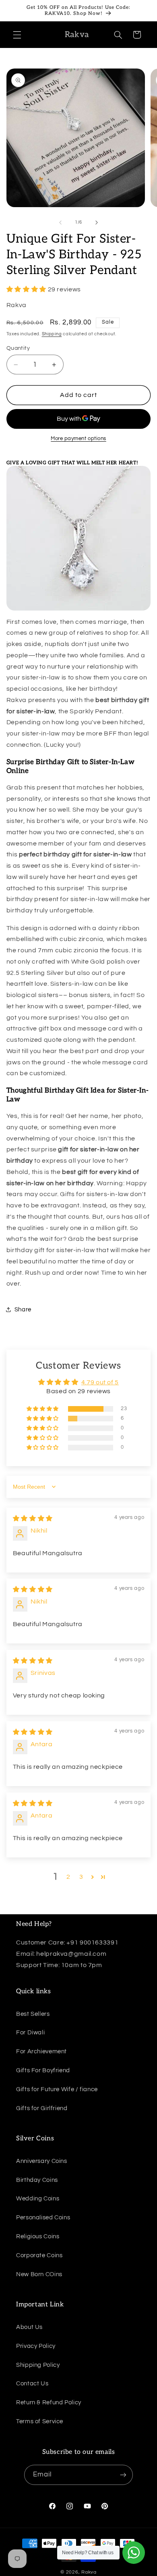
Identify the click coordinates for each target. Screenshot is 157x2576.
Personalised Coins (43, 2218)
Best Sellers (33, 2014)
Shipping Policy (38, 2365)
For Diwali (30, 2033)
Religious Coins (38, 2236)
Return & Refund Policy (49, 2403)
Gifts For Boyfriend (43, 2070)
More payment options (78, 439)
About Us (29, 2327)
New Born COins (39, 2274)
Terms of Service (40, 2421)
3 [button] (81, 1877)
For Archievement (41, 2051)
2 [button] (68, 1877)
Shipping (52, 334)
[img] (33, 1519)
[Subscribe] (123, 2475)
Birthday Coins (37, 2180)
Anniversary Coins (42, 2161)
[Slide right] (97, 222)
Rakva (89, 2572)
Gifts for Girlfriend (42, 2108)
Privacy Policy (36, 2346)
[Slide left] (60, 222)
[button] (17, 35)
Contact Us (32, 2384)
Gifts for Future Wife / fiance (57, 2089)
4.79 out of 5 (100, 1382)
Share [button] (23, 1310)
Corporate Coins (39, 2255)
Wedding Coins (38, 2199)
